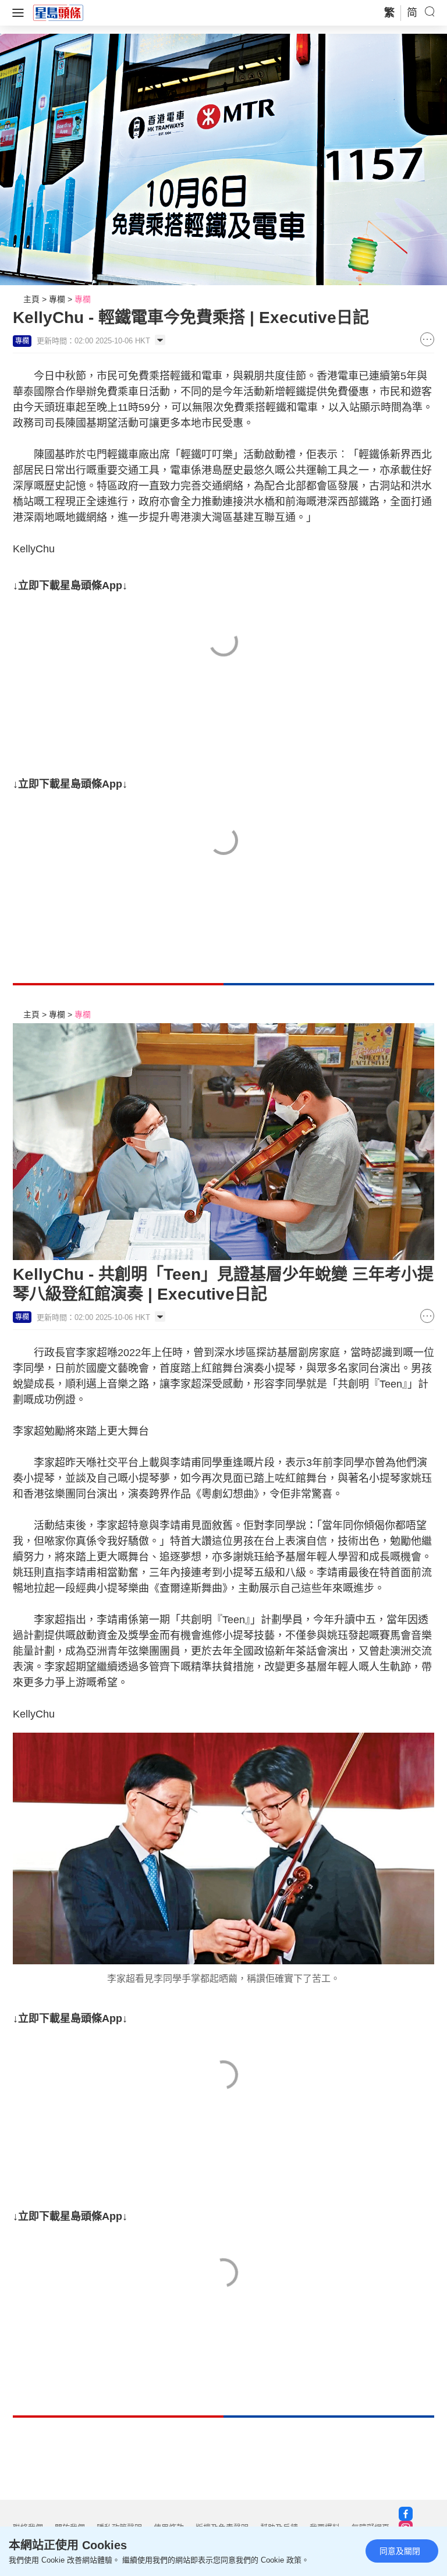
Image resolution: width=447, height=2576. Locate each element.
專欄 (57, 299)
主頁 (31, 299)
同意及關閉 (400, 2551)
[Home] (58, 12)
